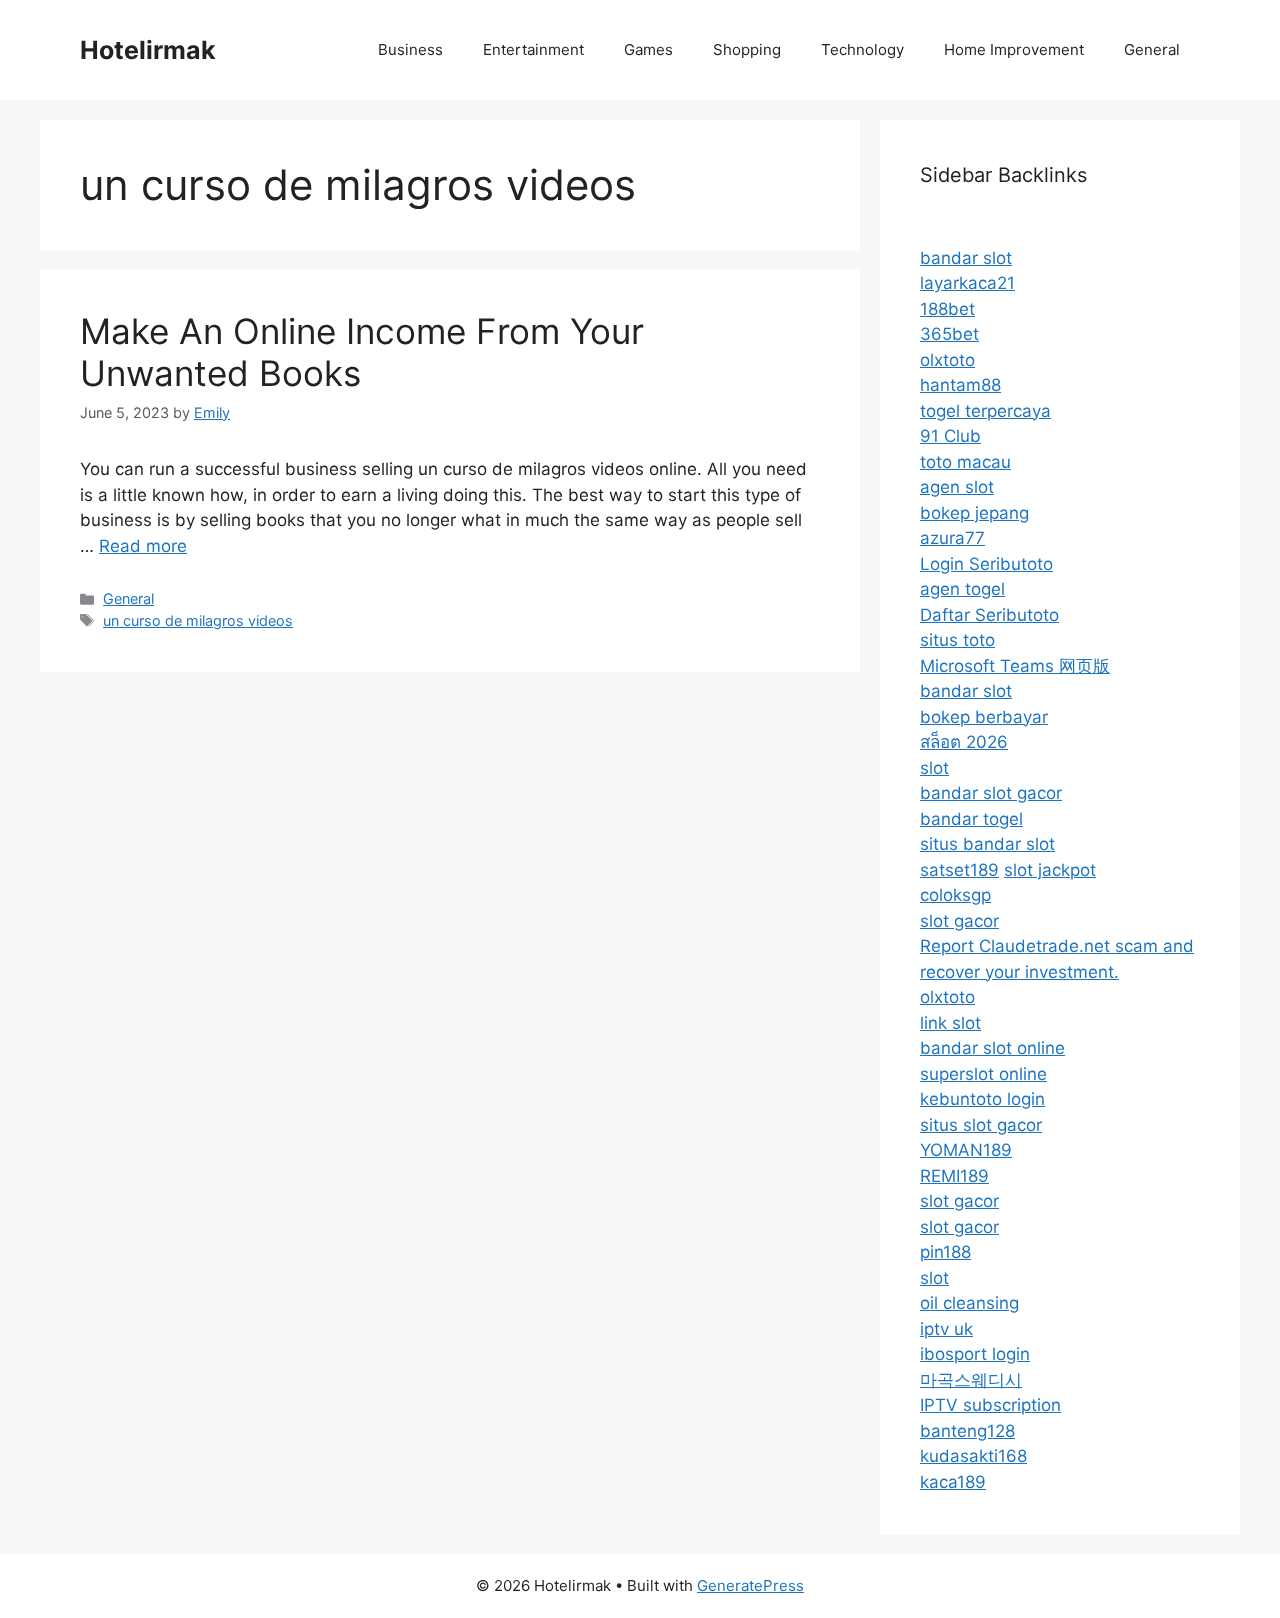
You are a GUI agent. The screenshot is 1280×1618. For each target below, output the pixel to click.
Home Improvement (1014, 49)
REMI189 (954, 1176)
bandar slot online (992, 1048)
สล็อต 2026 (964, 742)
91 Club (950, 436)
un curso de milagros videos (198, 620)
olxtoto (947, 360)
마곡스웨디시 (971, 1380)
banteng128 (967, 1431)
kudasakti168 (973, 1456)
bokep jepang (974, 513)
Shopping (747, 49)
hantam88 (960, 385)
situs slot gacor (981, 1125)
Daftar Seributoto (989, 615)
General (1152, 49)
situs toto (957, 640)
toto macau (965, 462)
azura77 (952, 538)
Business (410, 49)
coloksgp (955, 895)
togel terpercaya (985, 411)
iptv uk (946, 1329)
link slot (950, 1023)
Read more (143, 546)
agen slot (957, 487)
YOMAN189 (966, 1150)
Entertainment (533, 49)
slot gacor (959, 921)
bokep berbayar (984, 717)
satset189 (959, 870)
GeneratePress (750, 1585)
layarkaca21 (967, 283)
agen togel (962, 589)
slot (934, 768)
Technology (862, 49)
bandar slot (966, 258)
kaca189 (953, 1482)
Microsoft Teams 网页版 (1015, 666)
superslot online (983, 1074)
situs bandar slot (987, 844)
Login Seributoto (986, 564)
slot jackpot (1050, 870)
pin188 (945, 1252)
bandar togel (971, 819)
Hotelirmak (148, 50)
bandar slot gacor (991, 793)
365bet (949, 334)
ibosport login (975, 1354)
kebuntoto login (982, 1099)
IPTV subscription (990, 1405)
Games (648, 49)
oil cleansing (969, 1303)
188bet (947, 309)
